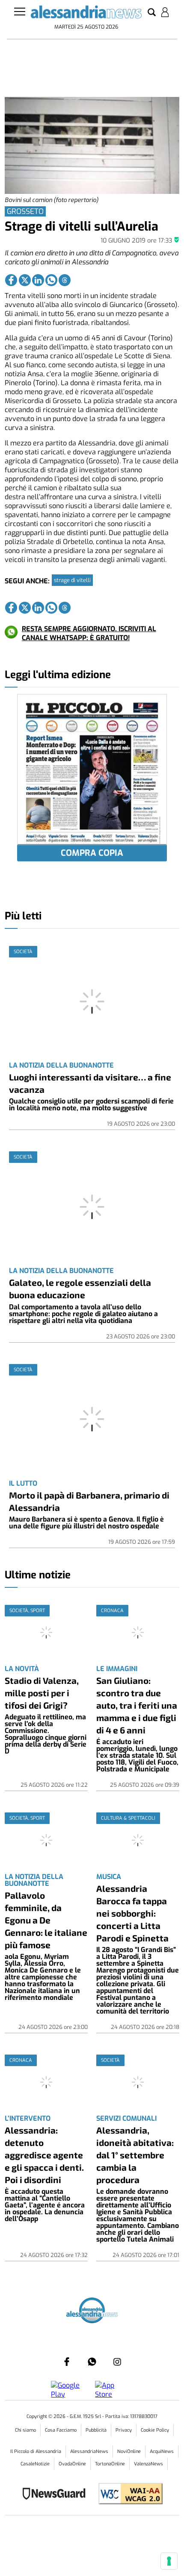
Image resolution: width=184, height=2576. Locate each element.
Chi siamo (25, 2430)
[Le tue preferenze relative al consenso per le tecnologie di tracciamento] (169, 2561)
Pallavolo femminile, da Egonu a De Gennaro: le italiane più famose (46, 1920)
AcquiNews (162, 2452)
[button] (152, 13)
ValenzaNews (148, 2464)
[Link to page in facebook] (11, 280)
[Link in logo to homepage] (86, 14)
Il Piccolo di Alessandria (36, 2452)
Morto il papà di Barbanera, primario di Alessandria (89, 1501)
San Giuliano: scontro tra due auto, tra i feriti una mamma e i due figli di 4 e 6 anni (137, 1705)
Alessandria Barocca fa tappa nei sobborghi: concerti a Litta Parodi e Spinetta (132, 1913)
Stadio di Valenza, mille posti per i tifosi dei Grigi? (42, 1693)
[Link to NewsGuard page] (57, 2495)
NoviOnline (129, 2452)
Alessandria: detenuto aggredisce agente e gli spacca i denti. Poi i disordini (44, 2155)
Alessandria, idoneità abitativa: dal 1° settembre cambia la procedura (135, 2155)
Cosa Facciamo (61, 2430)
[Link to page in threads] (65, 280)
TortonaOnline (110, 2464)
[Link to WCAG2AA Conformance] (127, 2495)
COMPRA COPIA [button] (92, 853)
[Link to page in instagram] (117, 2362)
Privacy (124, 2430)
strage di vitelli (72, 580)
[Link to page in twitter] (25, 280)
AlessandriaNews (89, 2452)
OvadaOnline (72, 2464)
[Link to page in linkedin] (38, 280)
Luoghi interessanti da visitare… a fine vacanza (90, 1083)
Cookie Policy (155, 2430)
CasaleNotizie (35, 2464)
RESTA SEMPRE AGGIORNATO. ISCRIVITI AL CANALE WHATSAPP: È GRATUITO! (89, 633)
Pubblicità (96, 2430)
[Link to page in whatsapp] (51, 280)
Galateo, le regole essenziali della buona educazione (80, 1288)
